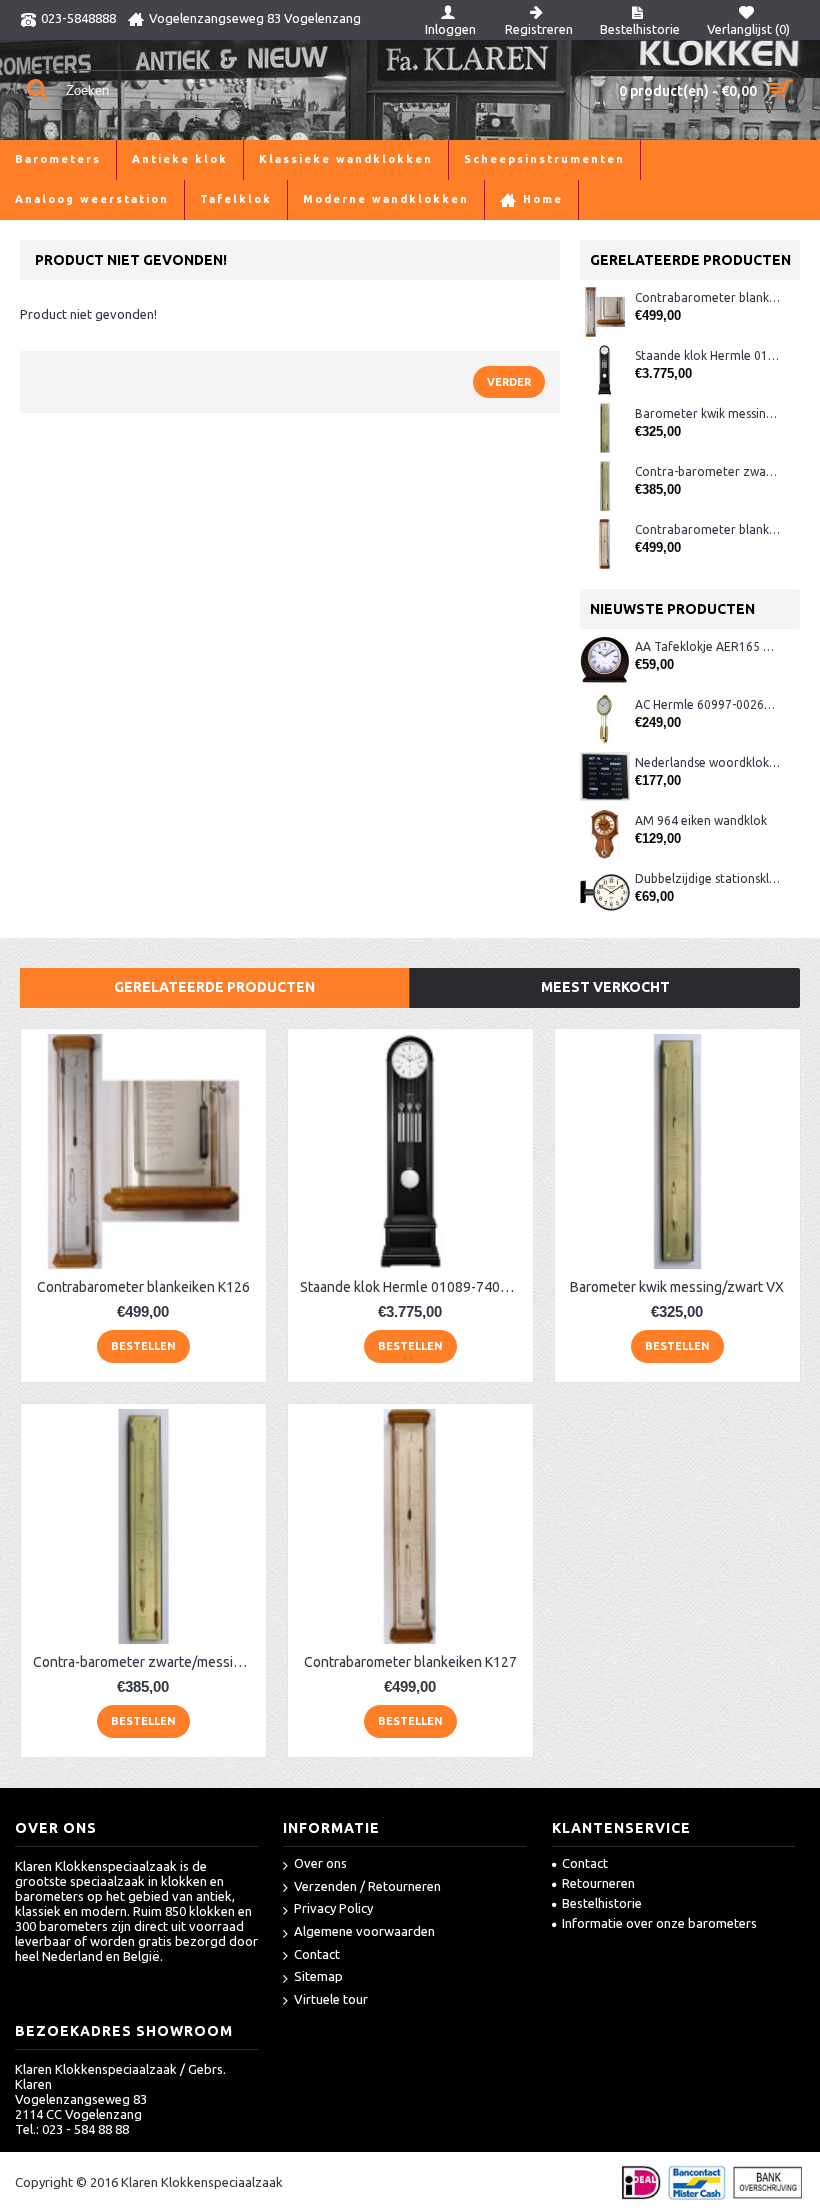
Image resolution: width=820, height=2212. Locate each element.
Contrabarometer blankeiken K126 (707, 297)
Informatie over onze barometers (659, 1923)
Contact (317, 1954)
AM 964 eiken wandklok (701, 820)
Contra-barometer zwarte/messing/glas (707, 471)
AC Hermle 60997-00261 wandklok (707, 704)
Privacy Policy (333, 1908)
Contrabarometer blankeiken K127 (707, 529)
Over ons (320, 1863)
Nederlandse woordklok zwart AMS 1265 (707, 762)
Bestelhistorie (602, 1903)
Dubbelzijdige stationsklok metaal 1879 (707, 878)
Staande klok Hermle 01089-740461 (707, 355)
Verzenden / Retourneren (367, 1886)
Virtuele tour (331, 1999)
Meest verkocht (605, 987)
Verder (509, 382)
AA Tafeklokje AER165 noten (707, 646)
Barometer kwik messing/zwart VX (707, 413)
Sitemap (318, 1976)
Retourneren (598, 1883)
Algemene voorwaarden (364, 1931)
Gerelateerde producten (214, 987)
